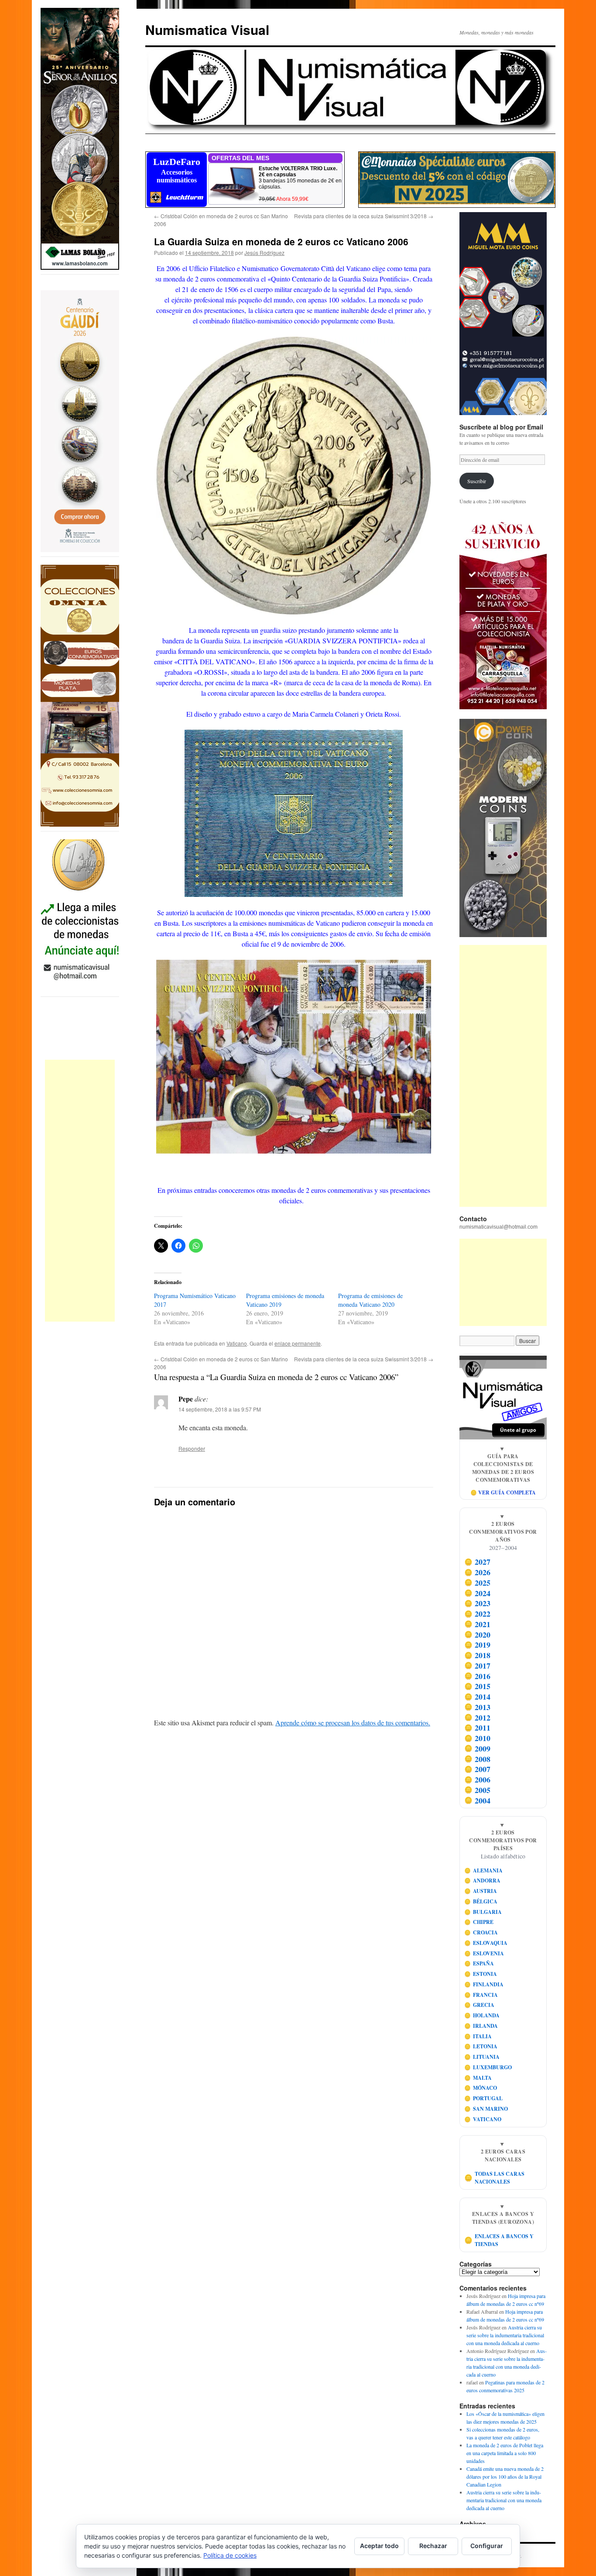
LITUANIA (482, 2057)
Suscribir (477, 481)
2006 (478, 1779)
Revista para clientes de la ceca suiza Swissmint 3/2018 (364, 216)
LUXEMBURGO (488, 2067)
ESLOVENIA (484, 1953)
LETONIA (481, 2046)
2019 (478, 1645)
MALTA (478, 2078)
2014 (478, 1697)
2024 (478, 1593)
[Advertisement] (80, 1191)
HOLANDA (482, 2015)
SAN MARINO (486, 2109)
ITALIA (478, 2036)
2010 (478, 1738)
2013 (478, 1707)
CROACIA (481, 1932)
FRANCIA (481, 1995)
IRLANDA (481, 2026)
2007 (478, 1769)
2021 (478, 1624)
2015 (478, 1686)
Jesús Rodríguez (264, 252)
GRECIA (480, 2005)
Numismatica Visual (207, 29)
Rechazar (433, 2546)
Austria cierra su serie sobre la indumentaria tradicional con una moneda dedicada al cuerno (505, 2335)
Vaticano (237, 1343)
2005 (478, 1790)
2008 (478, 1759)
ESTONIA (481, 1974)
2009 (478, 1748)
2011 (478, 1728)
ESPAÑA (479, 1963)
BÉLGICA (481, 1901)
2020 (478, 1635)
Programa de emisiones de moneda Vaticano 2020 (370, 1300)
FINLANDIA (484, 1984)
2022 (478, 1614)
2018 (478, 1655)
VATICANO (483, 2119)
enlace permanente (298, 1343)
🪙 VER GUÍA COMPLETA (503, 1492)
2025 (478, 1583)
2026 (478, 1572)
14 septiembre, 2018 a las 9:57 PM (220, 1409)
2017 (478, 1666)
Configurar (487, 2546)
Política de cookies (230, 2555)
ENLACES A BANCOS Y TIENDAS (499, 2240)
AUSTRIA (481, 1891)
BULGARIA (483, 1912)
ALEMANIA (484, 1870)
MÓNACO (481, 2088)
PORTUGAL (484, 2098)
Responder (192, 1448)
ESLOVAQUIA (486, 1943)
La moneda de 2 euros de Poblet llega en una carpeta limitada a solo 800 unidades (505, 2453)
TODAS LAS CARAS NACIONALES (495, 2178)
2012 (478, 1717)
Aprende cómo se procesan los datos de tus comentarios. (353, 1722)
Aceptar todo (379, 2546)
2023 (478, 1604)
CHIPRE (479, 1922)
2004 (478, 1800)
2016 (478, 1676)
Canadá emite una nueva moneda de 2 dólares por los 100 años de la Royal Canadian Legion (505, 2476)
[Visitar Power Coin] (503, 828)
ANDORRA (483, 1880)
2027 (478, 1562)
